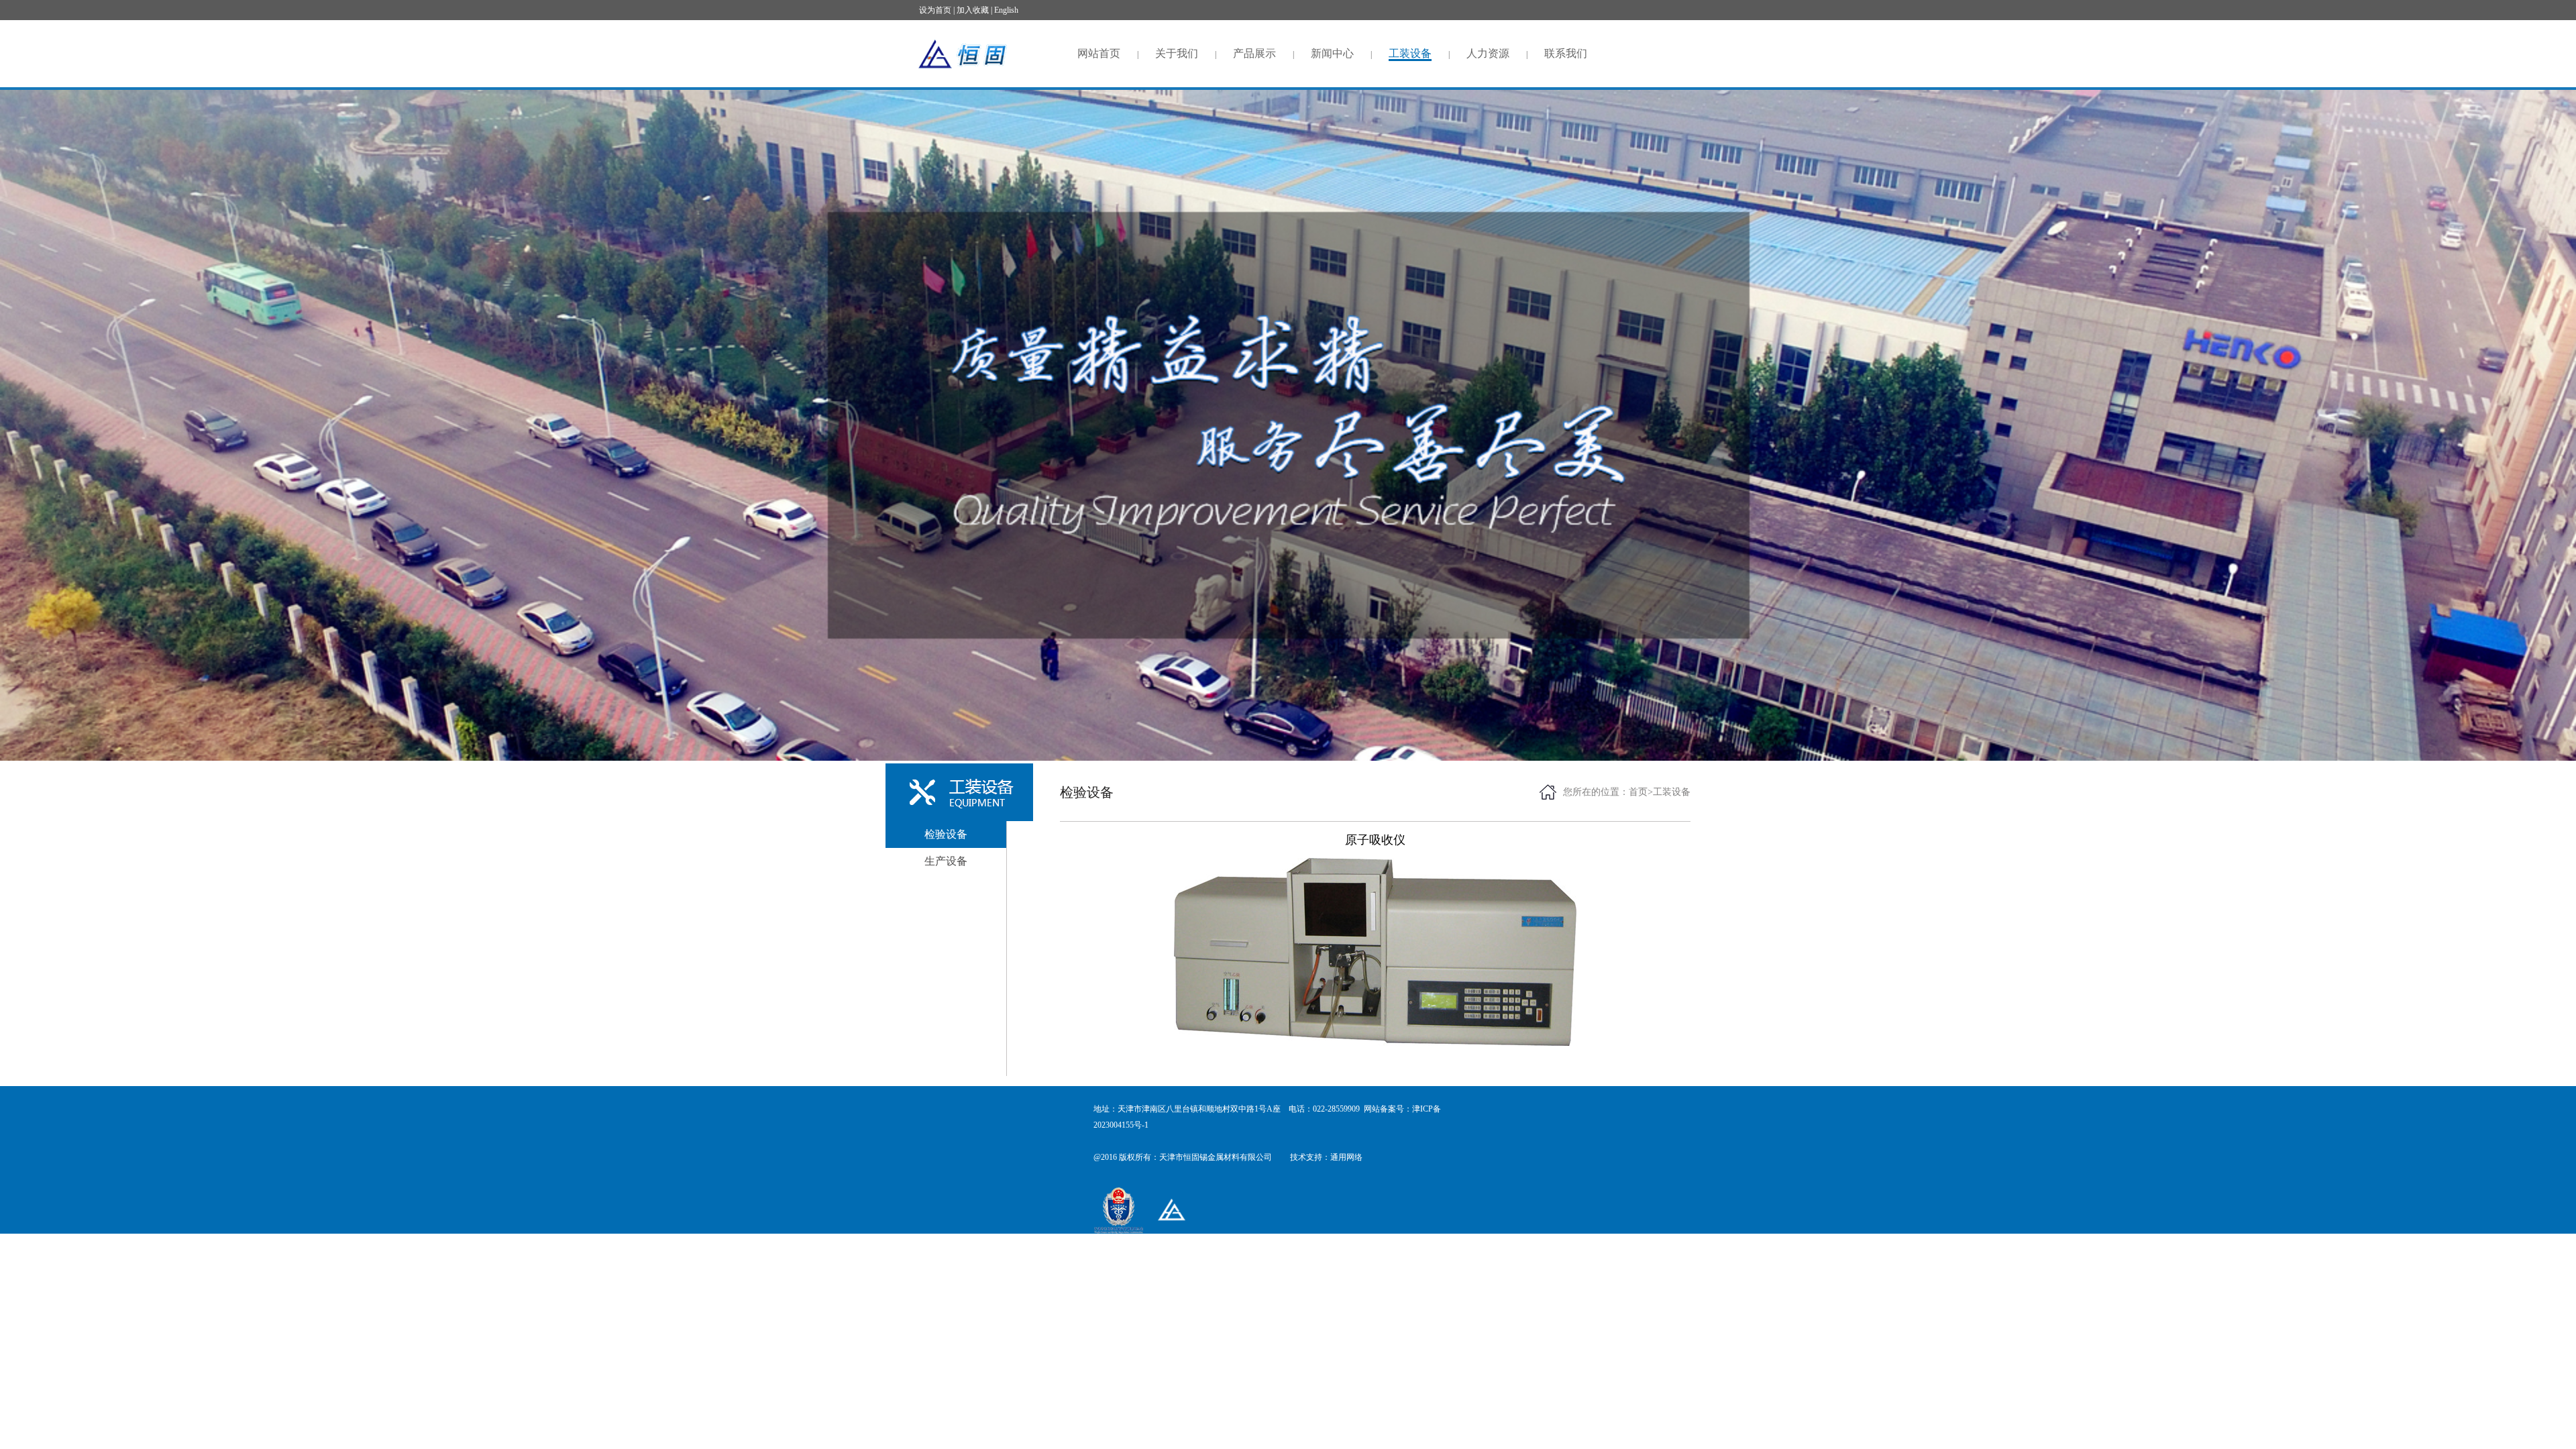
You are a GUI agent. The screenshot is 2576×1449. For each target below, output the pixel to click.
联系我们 (1566, 53)
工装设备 (1410, 53)
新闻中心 (1332, 53)
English (1005, 10)
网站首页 (1099, 53)
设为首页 (935, 10)
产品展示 (1254, 53)
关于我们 (1177, 53)
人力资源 (1488, 53)
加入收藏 (972, 10)
